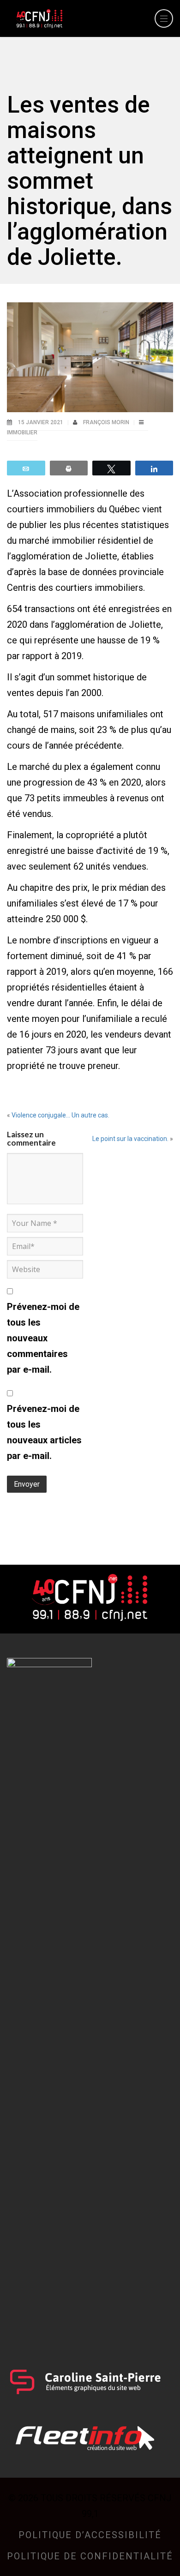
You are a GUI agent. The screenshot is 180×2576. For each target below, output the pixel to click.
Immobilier (22, 432)
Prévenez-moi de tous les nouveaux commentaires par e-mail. (43, 1338)
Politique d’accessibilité (90, 2535)
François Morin (107, 422)
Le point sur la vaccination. (130, 1139)
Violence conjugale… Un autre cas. (60, 1115)
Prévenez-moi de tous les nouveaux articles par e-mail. (44, 1432)
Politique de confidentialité (90, 2556)
